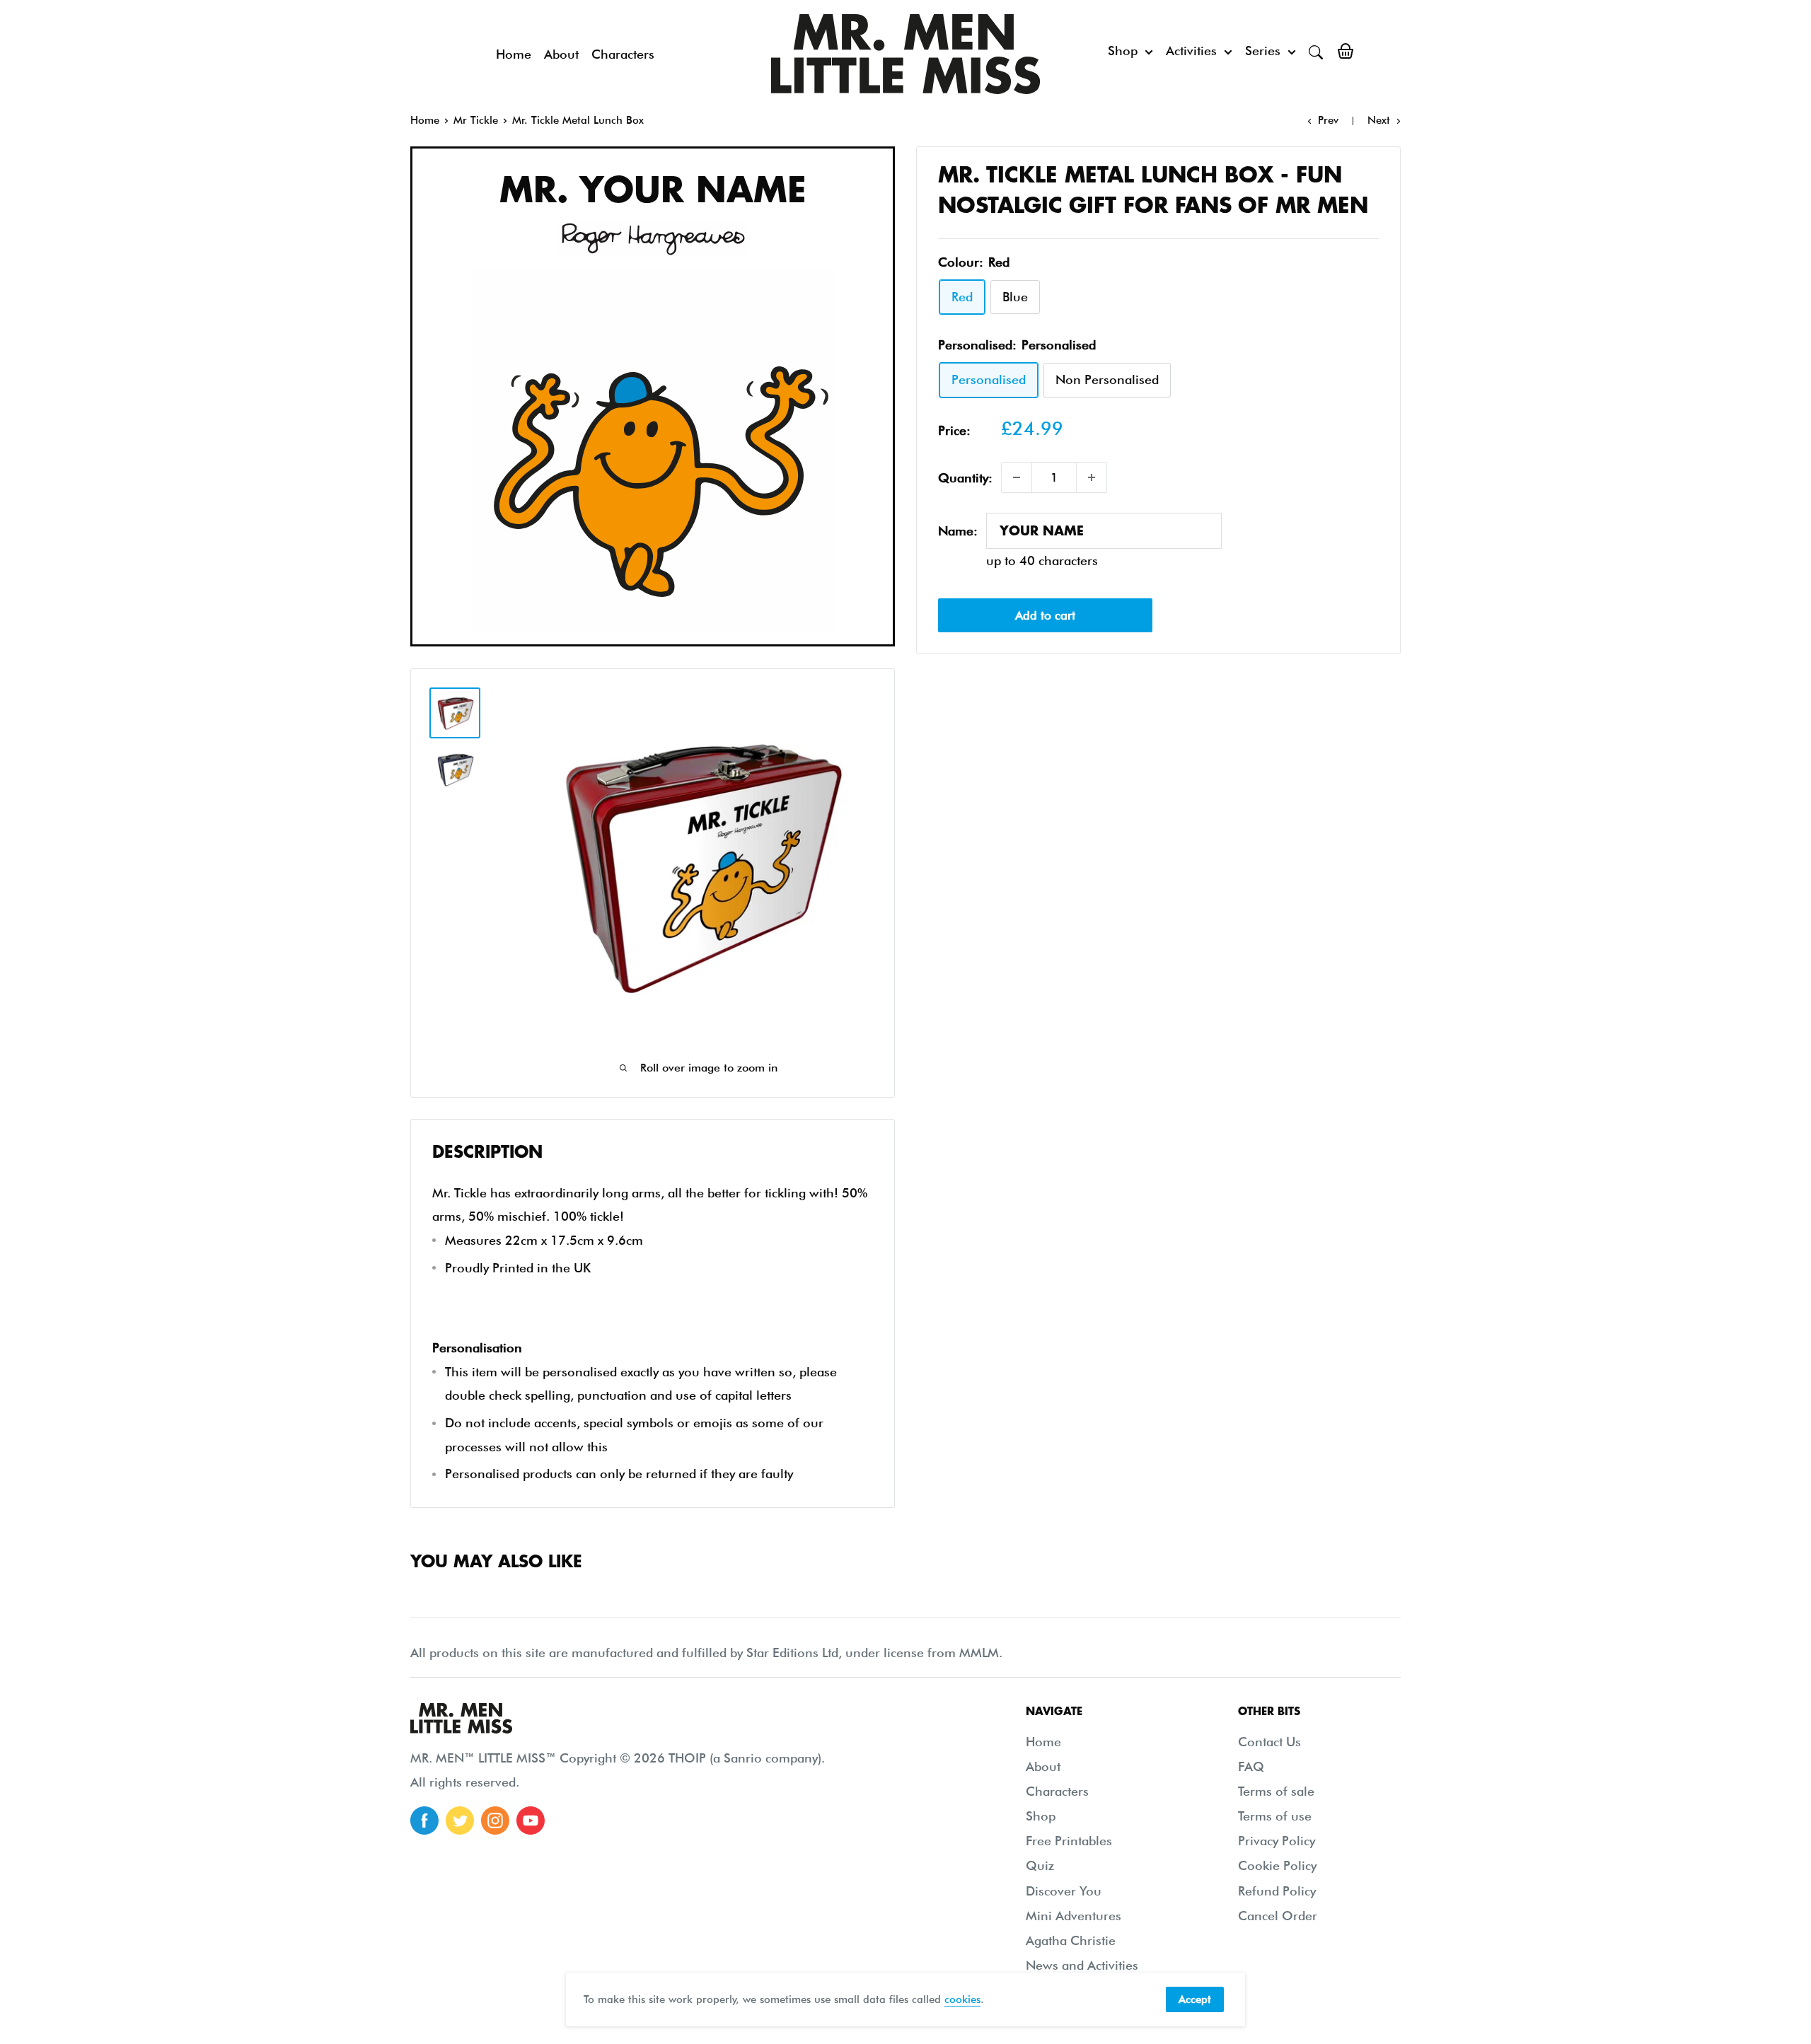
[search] (1316, 51)
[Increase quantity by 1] (1092, 477)
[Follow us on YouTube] (531, 1821)
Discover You (1064, 1891)
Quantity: (965, 477)
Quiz (1040, 1865)
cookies (962, 1999)
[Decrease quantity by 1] (1017, 477)
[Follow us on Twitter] (460, 1821)
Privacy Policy (1277, 1841)
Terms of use (1275, 1816)
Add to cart (1045, 615)
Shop (1123, 51)
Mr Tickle (476, 120)
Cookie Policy (1277, 1865)
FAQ (1251, 1766)
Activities (1191, 51)
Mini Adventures (1074, 1916)
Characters (623, 54)
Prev (1328, 120)
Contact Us (1269, 1742)
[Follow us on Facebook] (424, 1821)
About (561, 54)
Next (1379, 120)
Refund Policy (1277, 1891)
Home (514, 54)
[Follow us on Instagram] (495, 1821)
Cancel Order (1278, 1916)
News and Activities (1082, 1965)
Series (1263, 51)
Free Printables (1069, 1841)
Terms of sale (1276, 1791)
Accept (1195, 1999)
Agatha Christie (1071, 1940)
